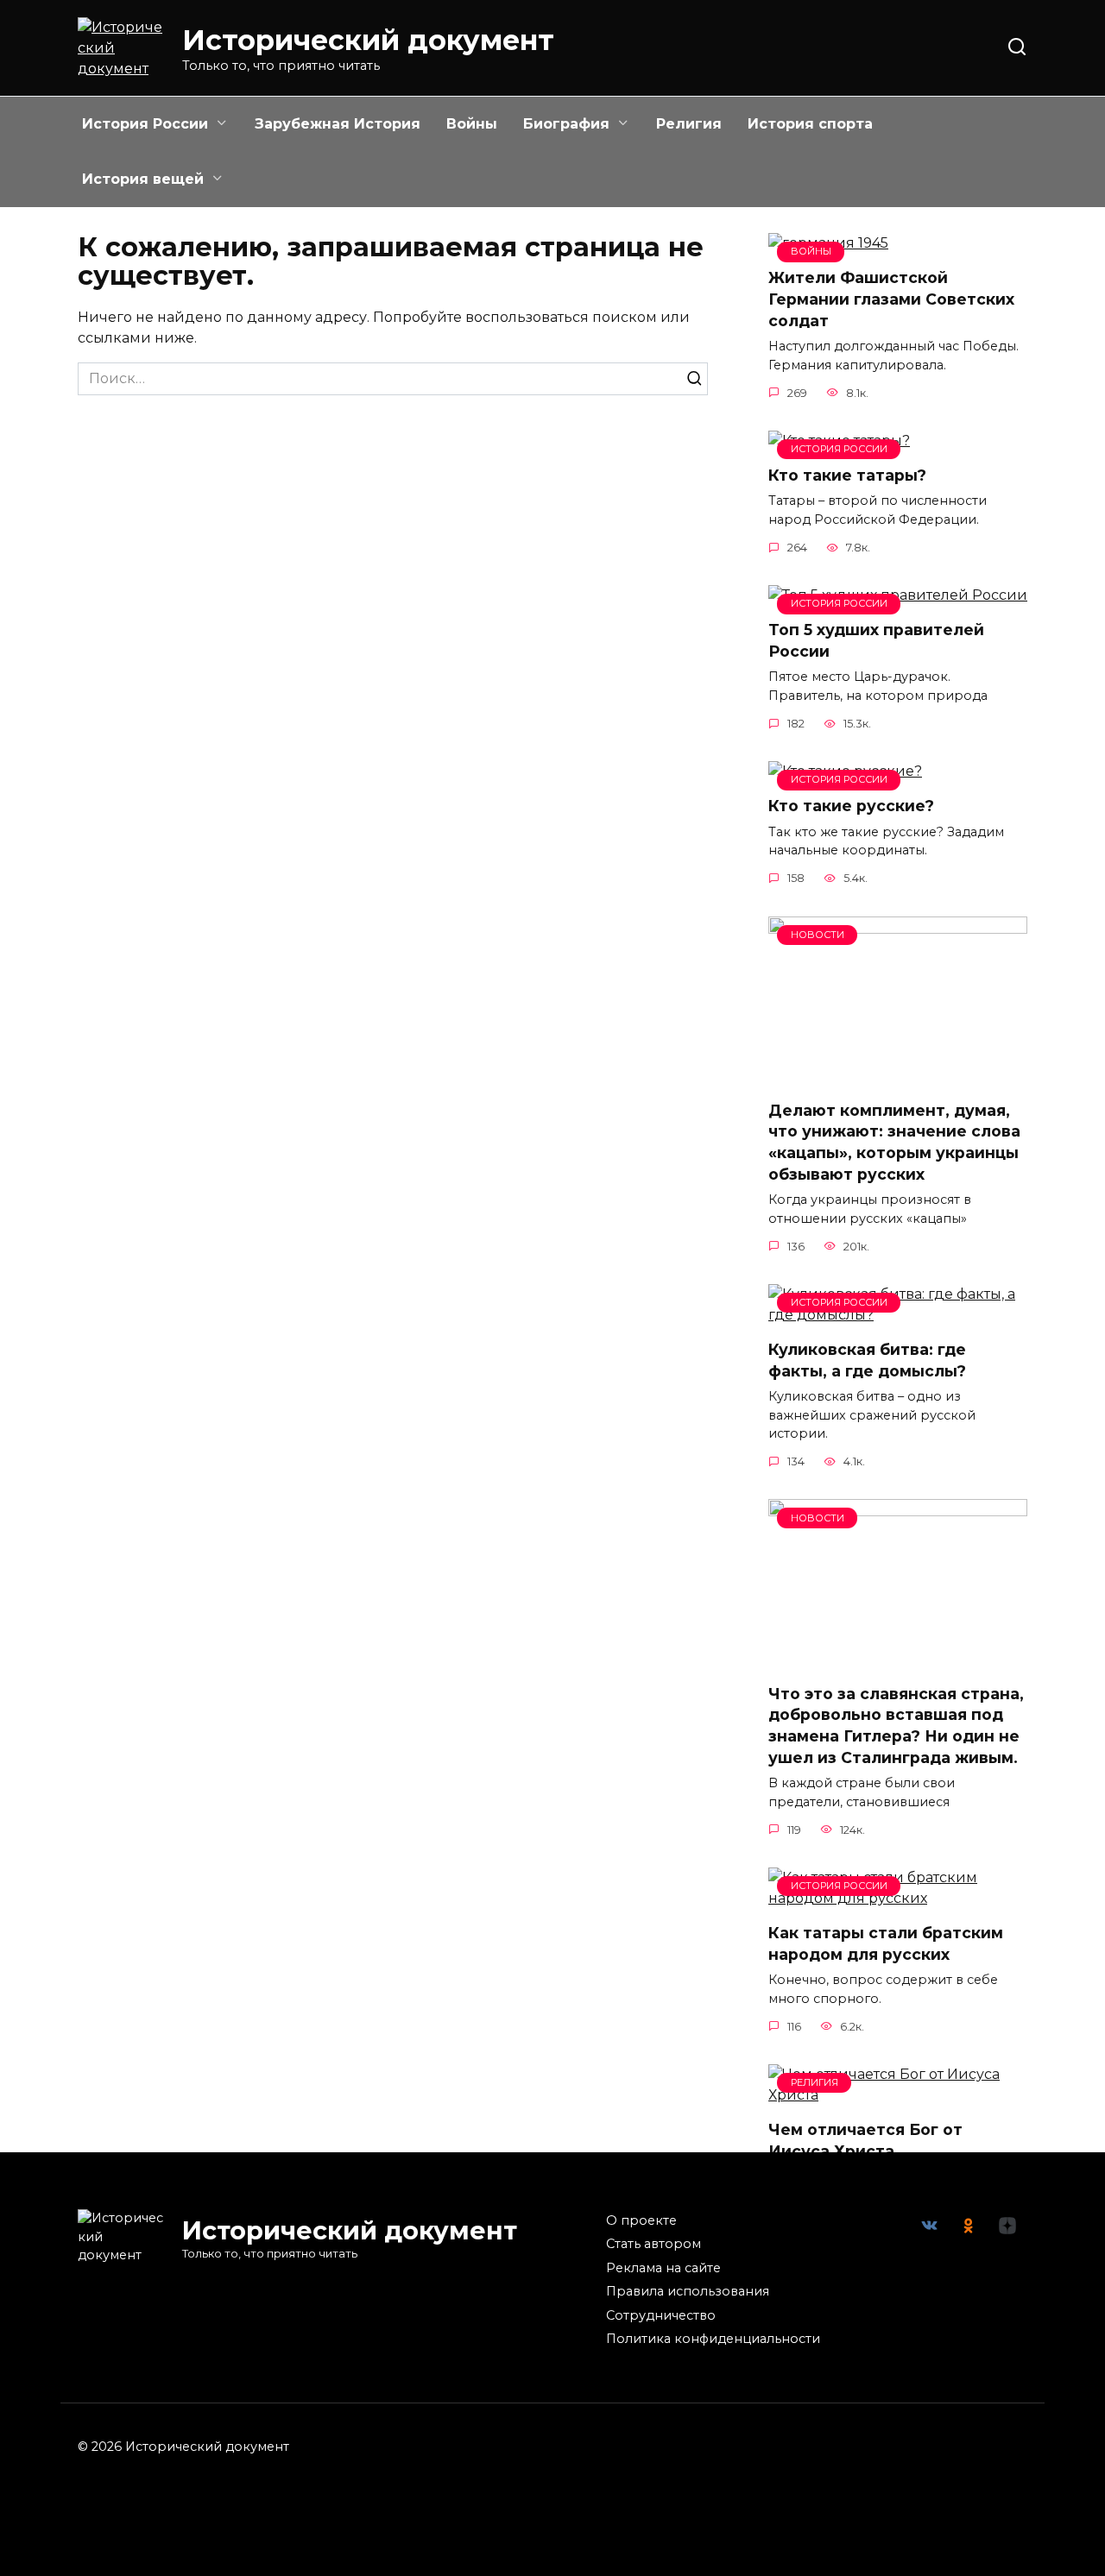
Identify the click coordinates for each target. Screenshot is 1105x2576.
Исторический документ (368, 40)
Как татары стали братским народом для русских (886, 1943)
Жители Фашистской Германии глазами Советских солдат (891, 299)
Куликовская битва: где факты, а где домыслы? (867, 1360)
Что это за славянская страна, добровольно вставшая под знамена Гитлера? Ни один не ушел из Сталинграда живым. (896, 1725)
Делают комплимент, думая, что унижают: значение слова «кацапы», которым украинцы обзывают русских (894, 1142)
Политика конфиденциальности (713, 2339)
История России (145, 124)
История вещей (143, 179)
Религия (689, 124)
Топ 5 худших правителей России (876, 640)
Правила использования (688, 2291)
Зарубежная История (338, 124)
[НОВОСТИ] (898, 1076)
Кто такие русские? (851, 806)
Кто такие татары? (847, 475)
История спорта (810, 124)
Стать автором (654, 2244)
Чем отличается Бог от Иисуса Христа (865, 2140)
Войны (472, 124)
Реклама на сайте (663, 2268)
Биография (566, 124)
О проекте (641, 2220)
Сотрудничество (661, 2315)
